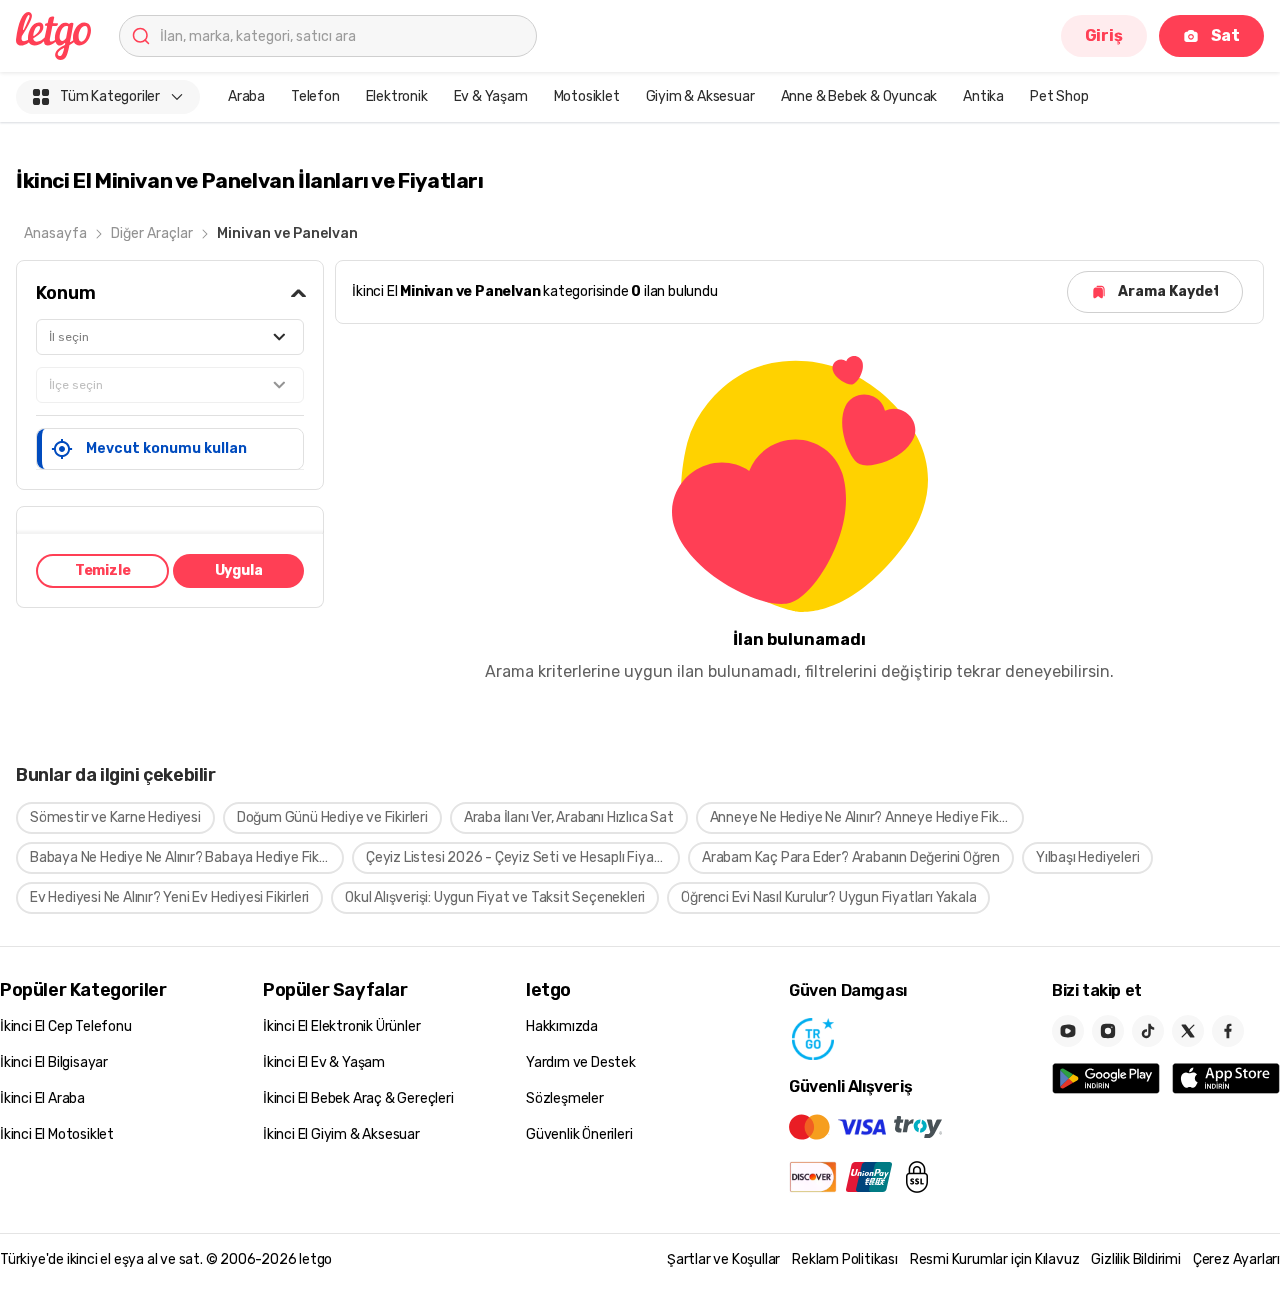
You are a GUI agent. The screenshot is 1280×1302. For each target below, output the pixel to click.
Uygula (239, 570)
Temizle (103, 570)
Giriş (1104, 35)
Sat (1225, 35)
